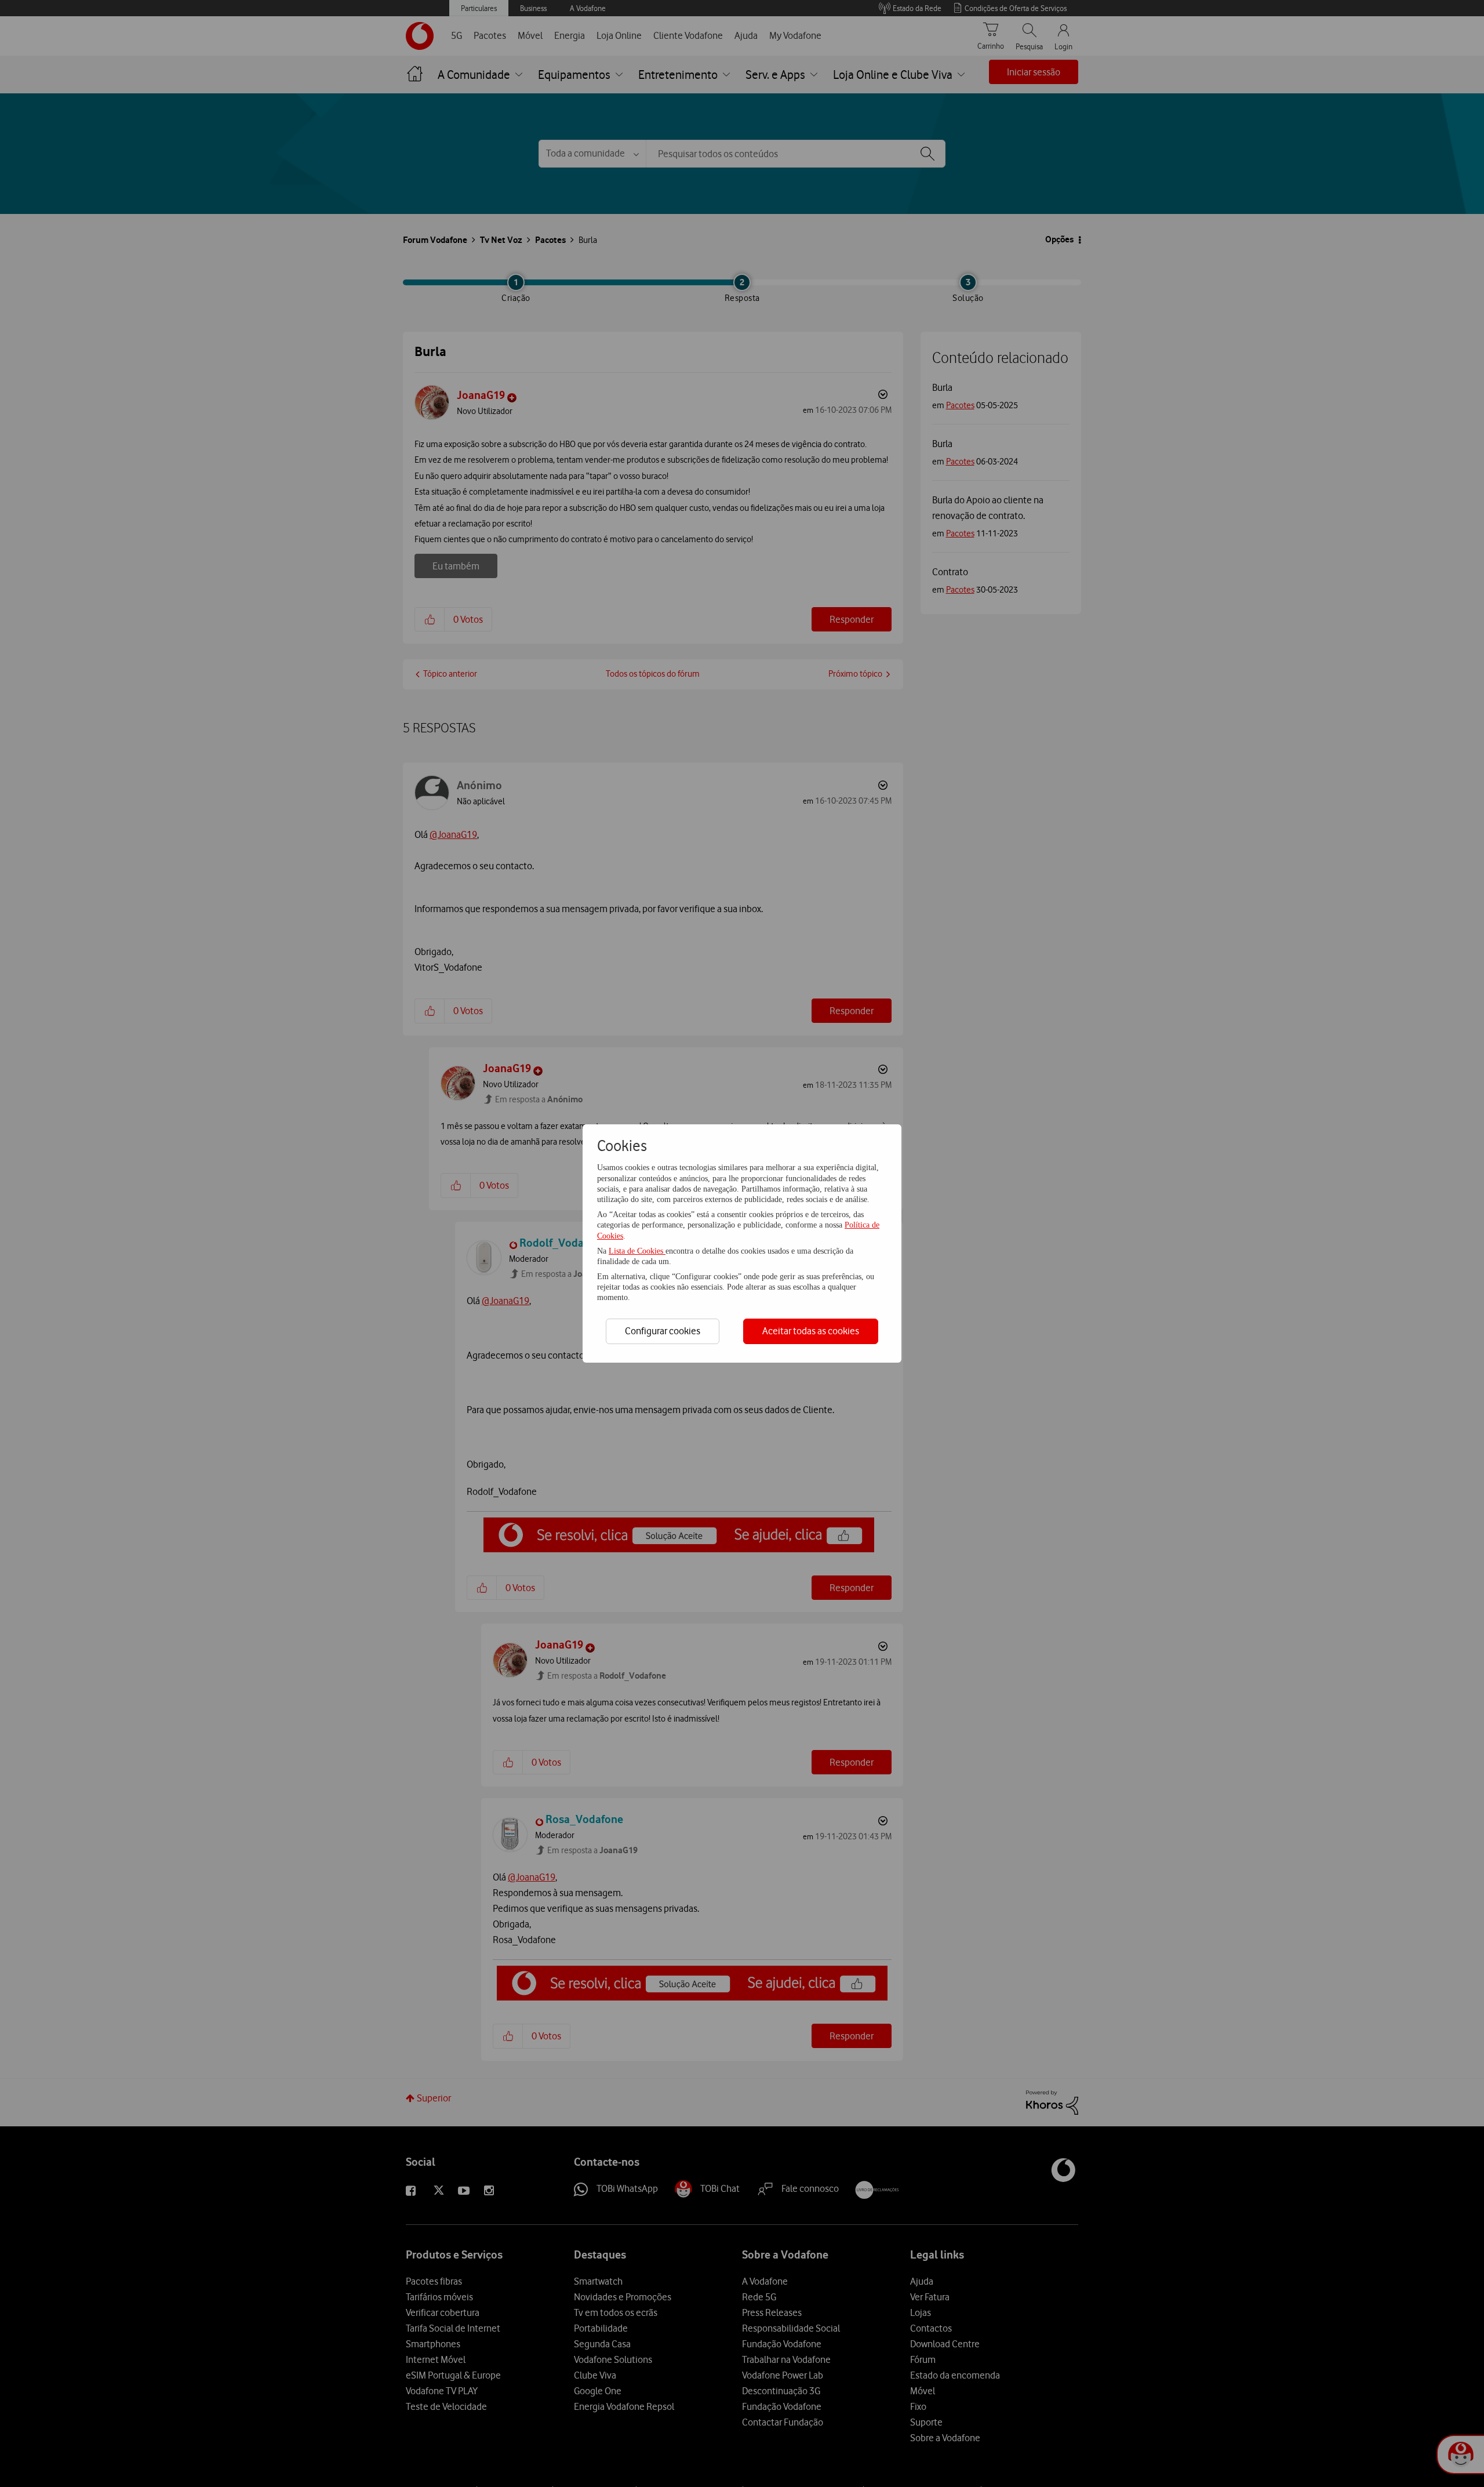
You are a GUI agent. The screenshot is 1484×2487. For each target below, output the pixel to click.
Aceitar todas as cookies (811, 1331)
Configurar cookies (663, 1331)
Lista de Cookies (637, 1251)
